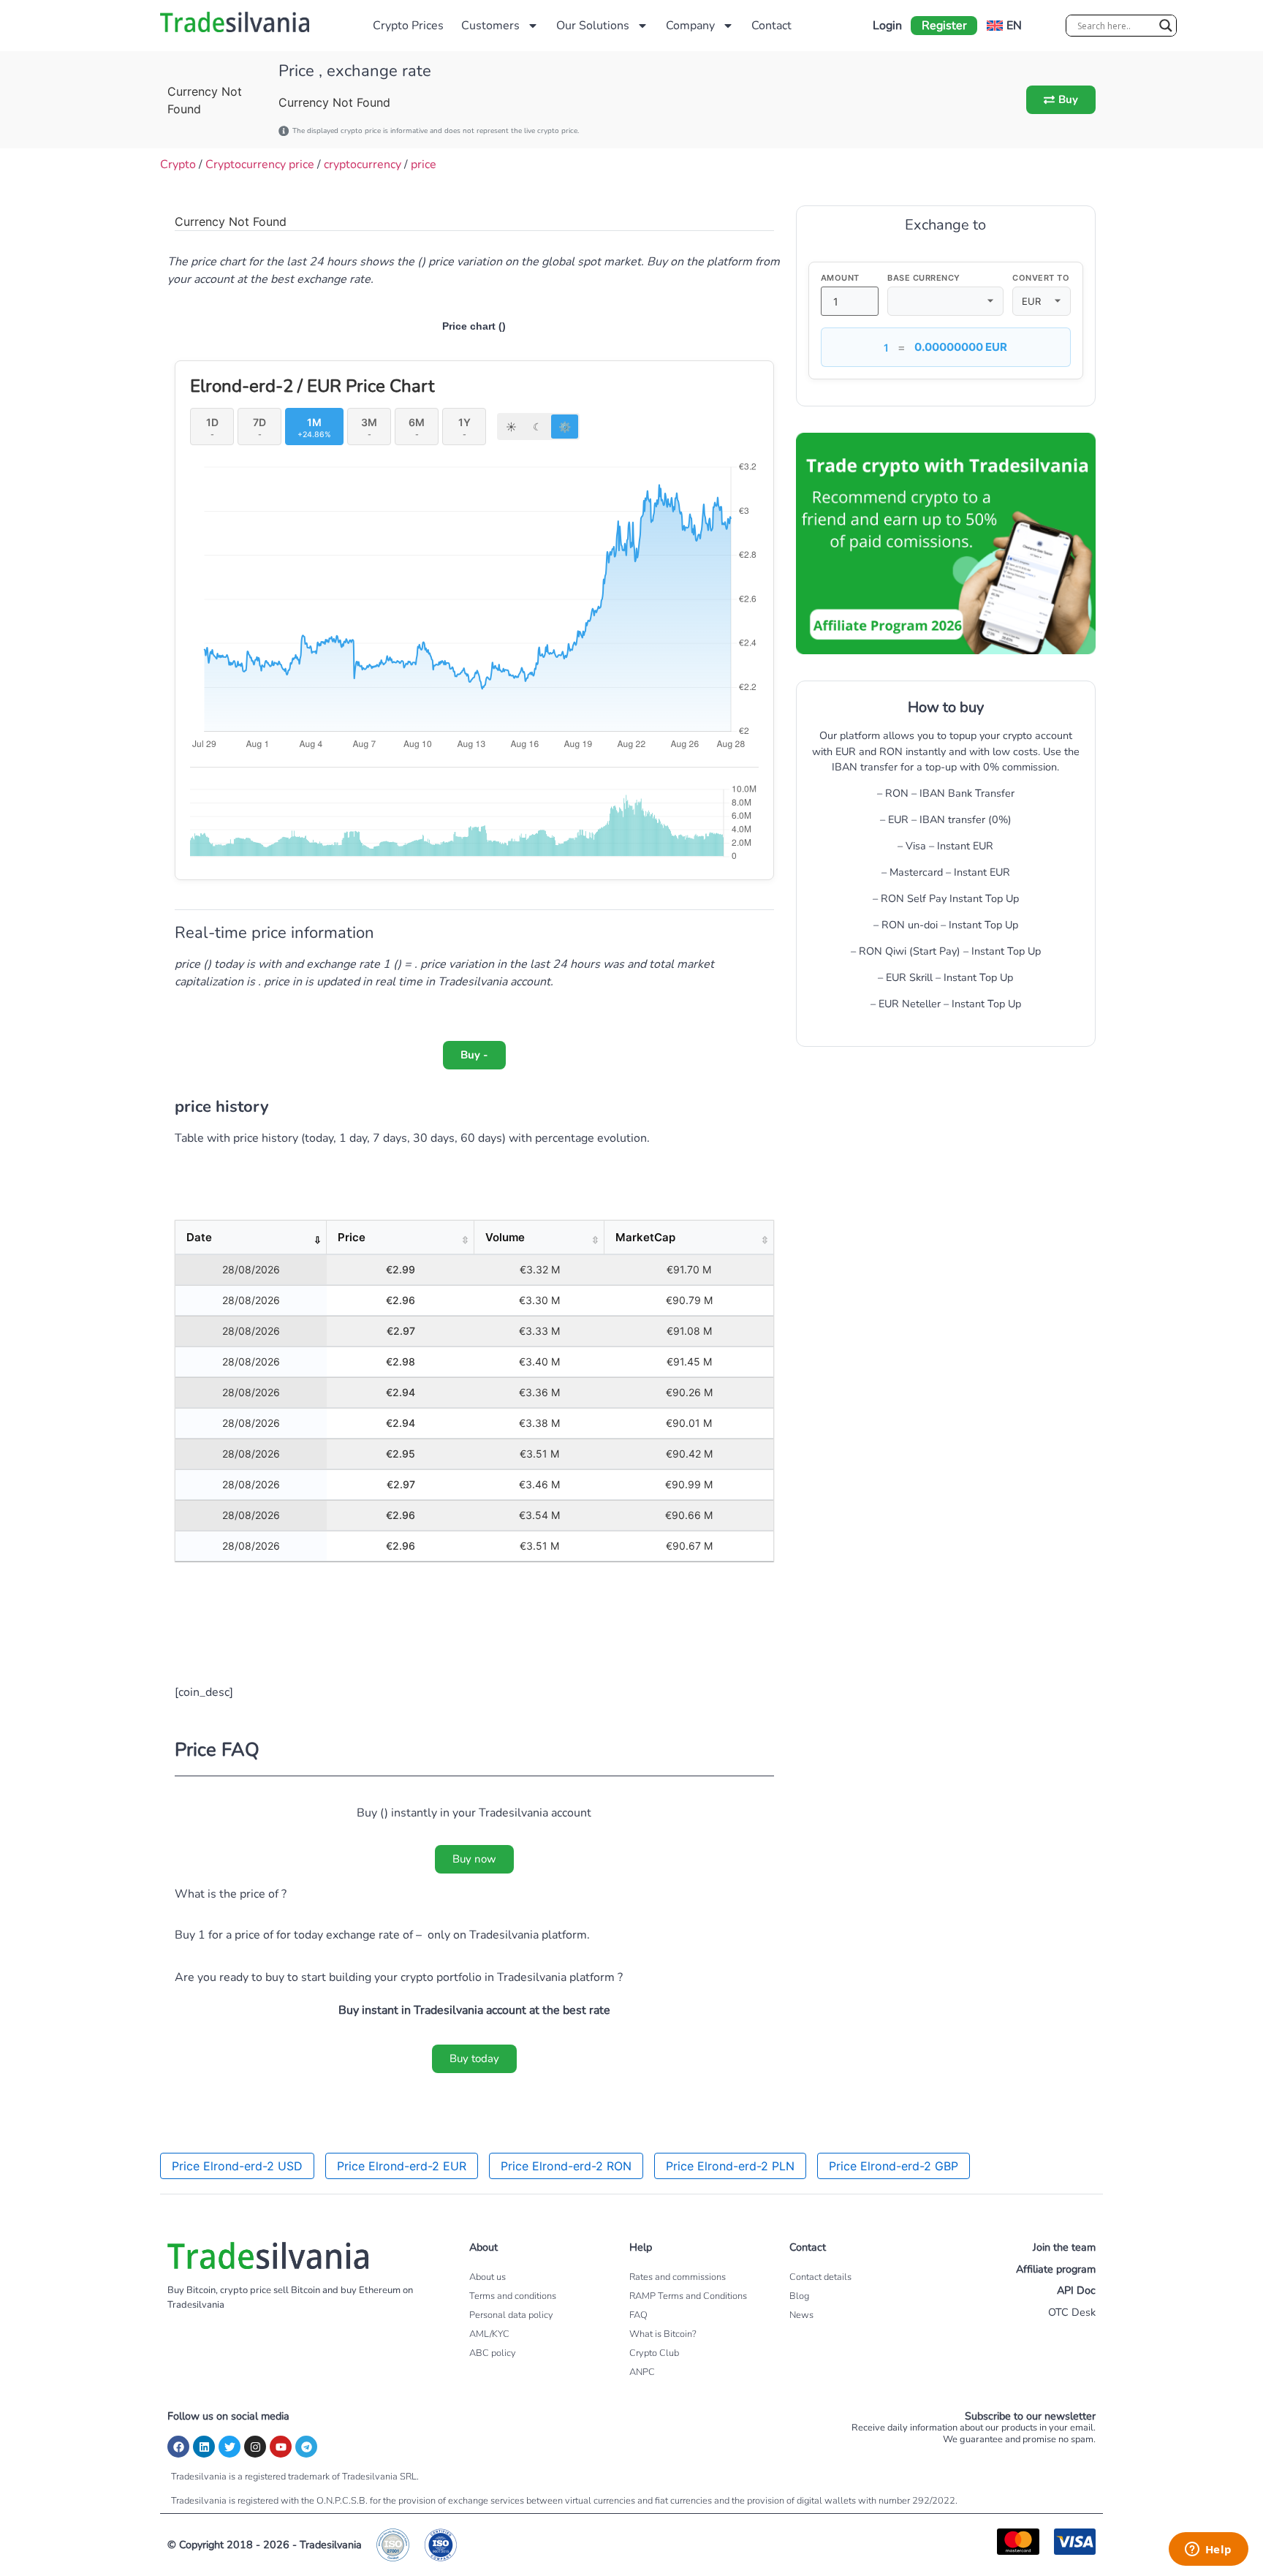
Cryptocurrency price (260, 164)
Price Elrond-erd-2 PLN (730, 2166)
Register (944, 26)
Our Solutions (593, 26)
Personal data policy (511, 2315)
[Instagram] (255, 2447)
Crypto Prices (408, 26)
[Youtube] (281, 2447)
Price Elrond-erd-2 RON (566, 2166)
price (424, 164)
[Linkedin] (204, 2447)
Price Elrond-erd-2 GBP (894, 2166)
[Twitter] (230, 2447)
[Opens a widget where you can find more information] (1208, 2550)
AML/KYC (489, 2334)
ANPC (642, 2372)
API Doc (1076, 2290)
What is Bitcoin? (663, 2334)
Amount (840, 278)
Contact (771, 26)
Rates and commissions (678, 2277)
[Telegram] (306, 2447)
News (801, 2315)
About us (488, 2277)
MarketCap (645, 1237)
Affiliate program (1056, 2269)
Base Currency (924, 278)
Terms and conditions (513, 2296)
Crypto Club (654, 2353)
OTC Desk (1072, 2312)
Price (352, 1237)
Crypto (178, 164)
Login (887, 26)
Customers (490, 26)
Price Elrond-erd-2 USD (237, 2166)
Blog (799, 2296)
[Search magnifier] (1166, 26)
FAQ (638, 2315)
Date (199, 1237)
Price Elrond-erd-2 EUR (402, 2166)
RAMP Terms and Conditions (688, 2296)
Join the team (1064, 2247)
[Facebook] (178, 2447)
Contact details (820, 2277)
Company (690, 26)
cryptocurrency (363, 164)
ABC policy (493, 2353)
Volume (505, 1237)
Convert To (1041, 278)
